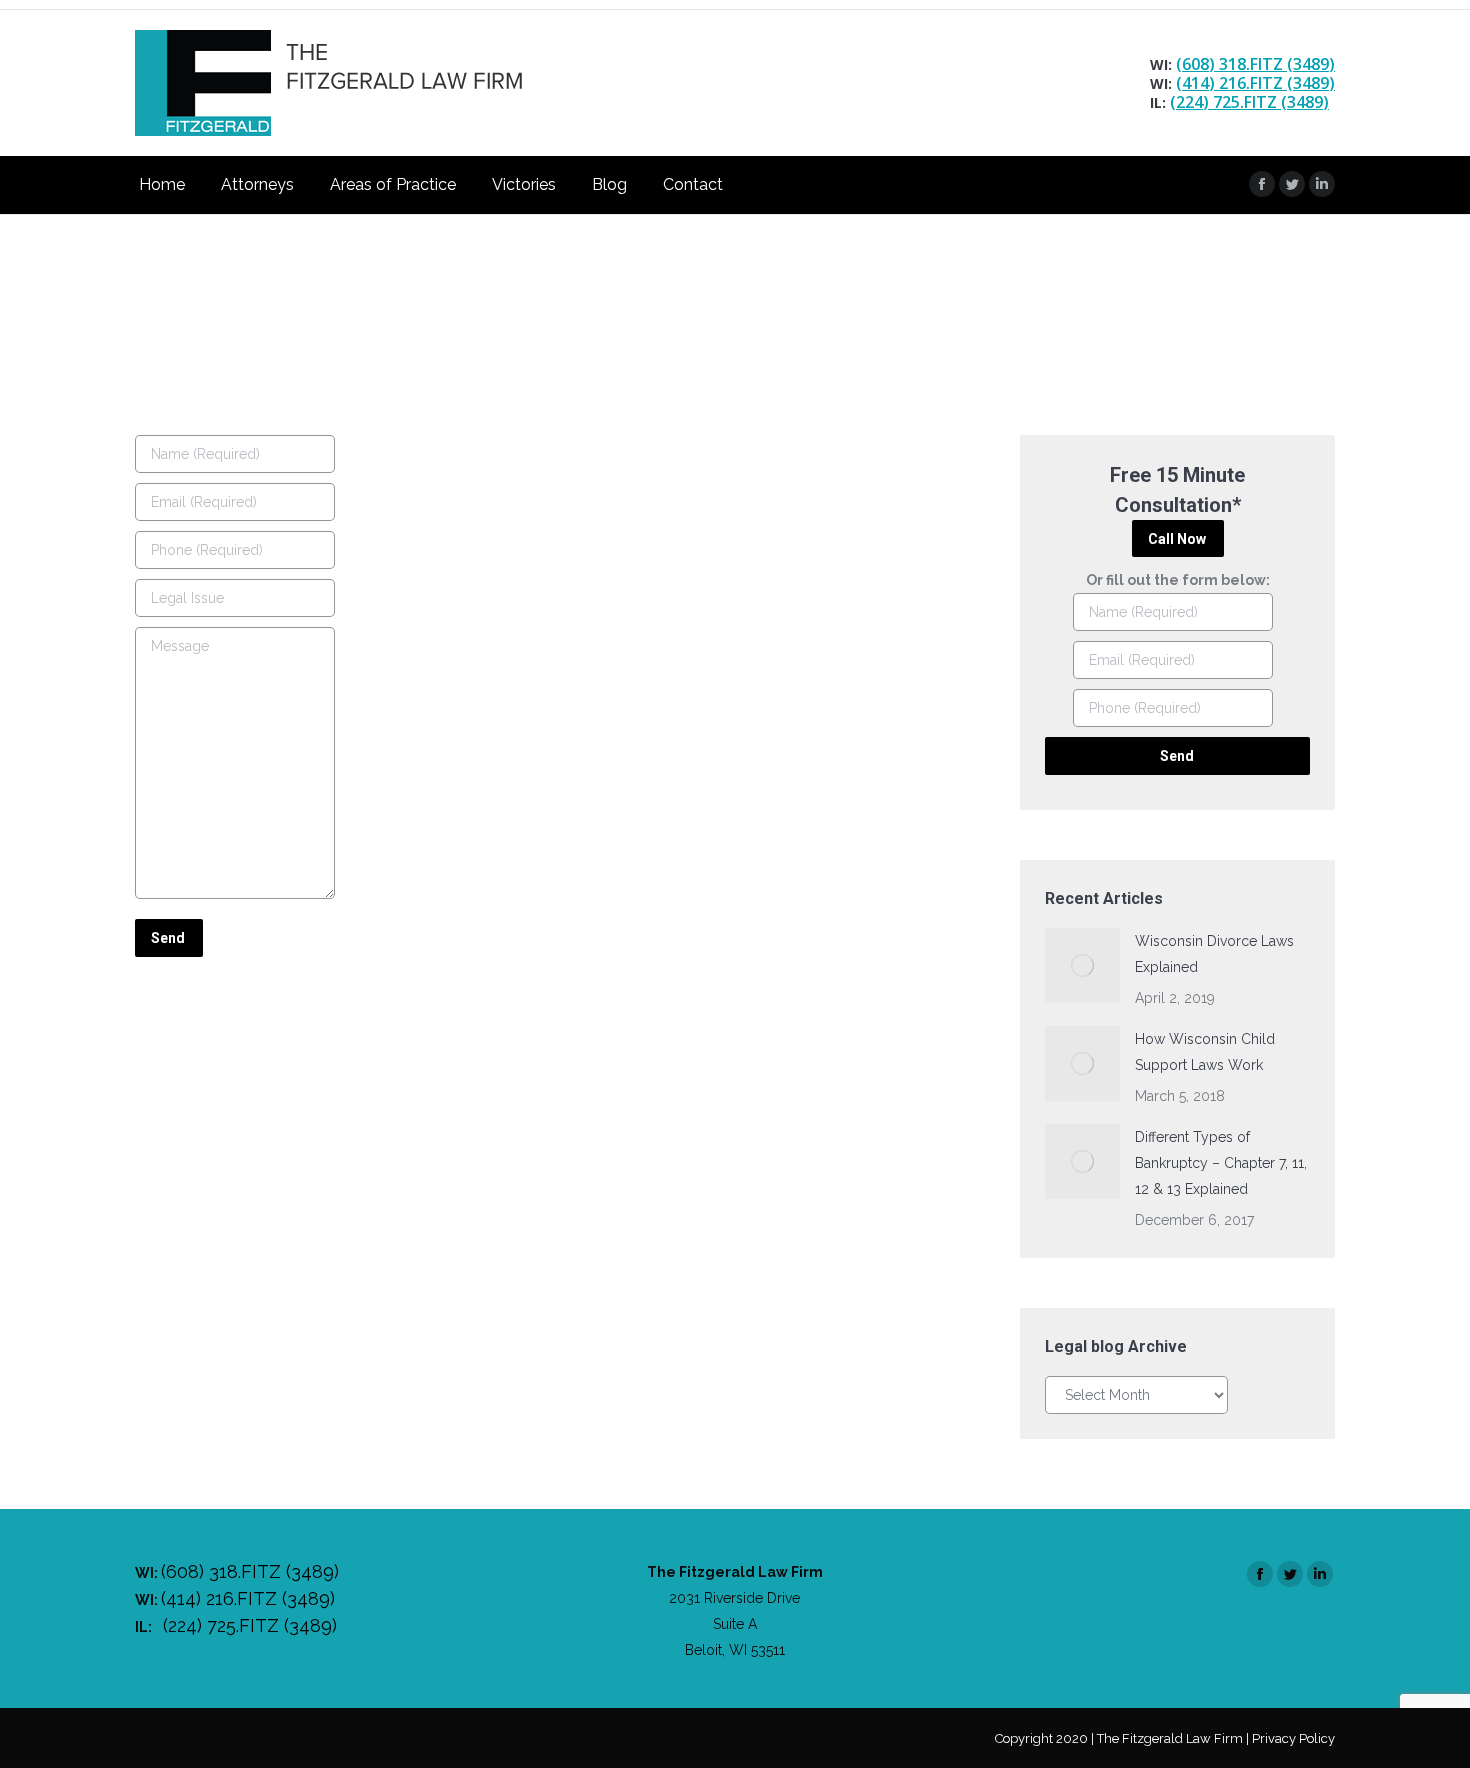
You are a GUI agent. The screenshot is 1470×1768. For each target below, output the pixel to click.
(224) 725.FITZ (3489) (1249, 102)
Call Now (1177, 539)
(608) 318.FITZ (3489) (1255, 64)
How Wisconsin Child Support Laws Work (1205, 1052)
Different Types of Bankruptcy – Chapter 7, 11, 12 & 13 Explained (1221, 1163)
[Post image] (1082, 965)
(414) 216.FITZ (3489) (1255, 83)
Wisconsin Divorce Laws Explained (1214, 954)
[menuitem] (162, 185)
